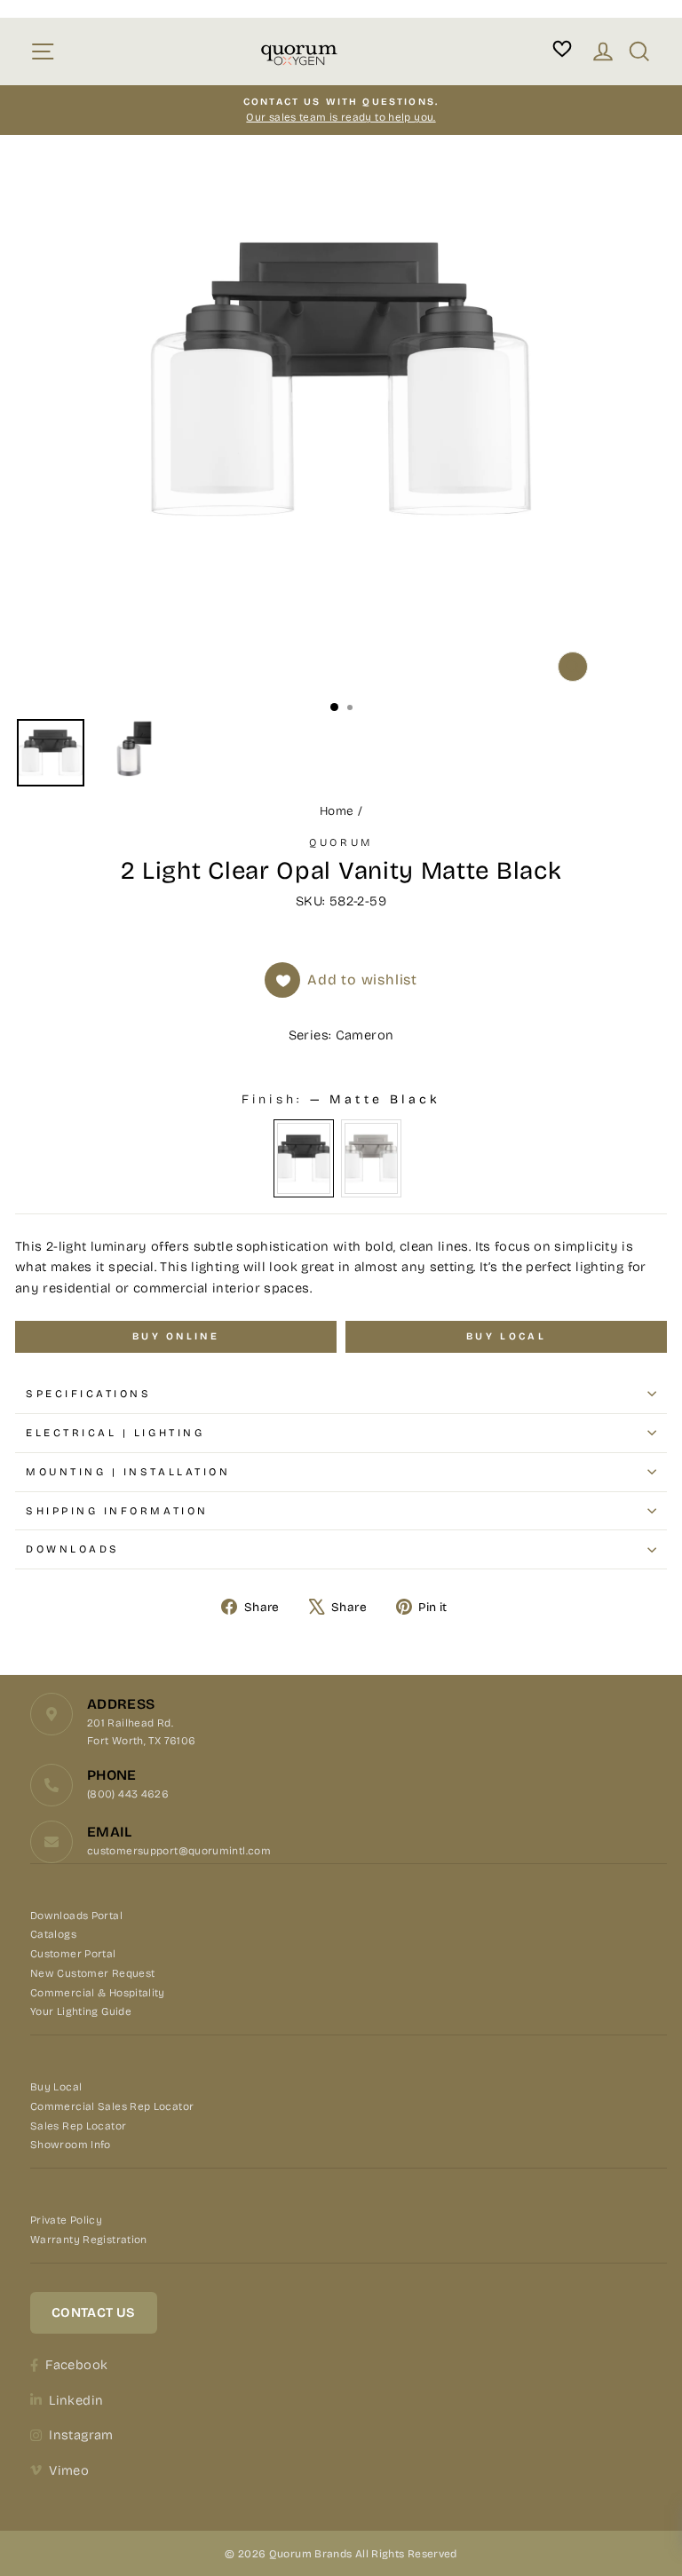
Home (337, 811)
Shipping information (117, 1511)
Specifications (88, 1394)
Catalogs (53, 1934)
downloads (73, 1549)
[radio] (304, 1158)
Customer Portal (73, 1954)
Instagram (81, 2435)
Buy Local (56, 2087)
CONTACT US (94, 2312)
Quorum (341, 842)
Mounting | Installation (128, 1472)
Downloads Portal (76, 1916)
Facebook (76, 2365)
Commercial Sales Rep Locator (112, 2106)
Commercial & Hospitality (98, 1993)
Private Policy (66, 2220)
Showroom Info (71, 2145)
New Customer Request (92, 1973)
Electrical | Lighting (115, 1433)
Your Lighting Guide (81, 2011)
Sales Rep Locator (78, 2126)
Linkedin (76, 2400)
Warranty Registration (89, 2240)
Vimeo (69, 2470)
